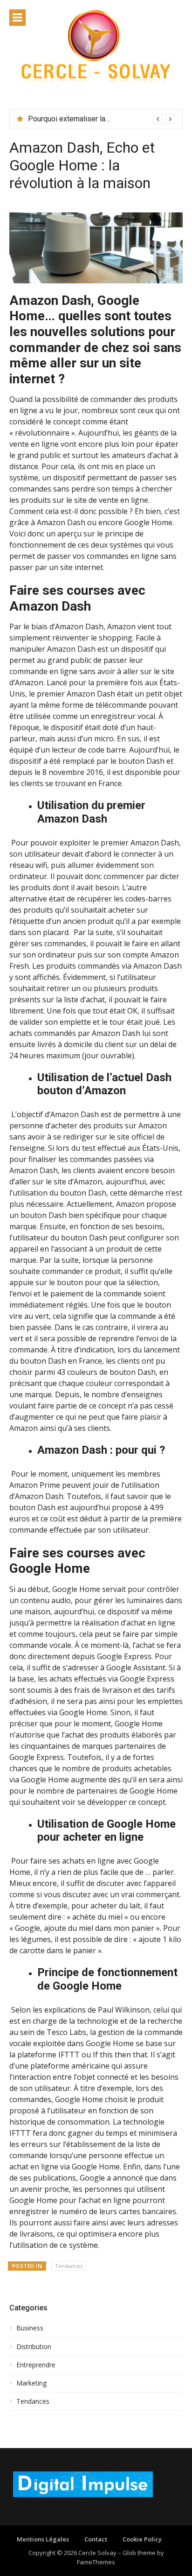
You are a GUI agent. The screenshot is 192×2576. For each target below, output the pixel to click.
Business (30, 2328)
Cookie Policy (142, 2539)
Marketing (31, 2383)
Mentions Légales (43, 2539)
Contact (96, 2539)
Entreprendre (36, 2365)
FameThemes (96, 2562)
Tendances (69, 2266)
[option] (102, 119)
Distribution (34, 2347)
